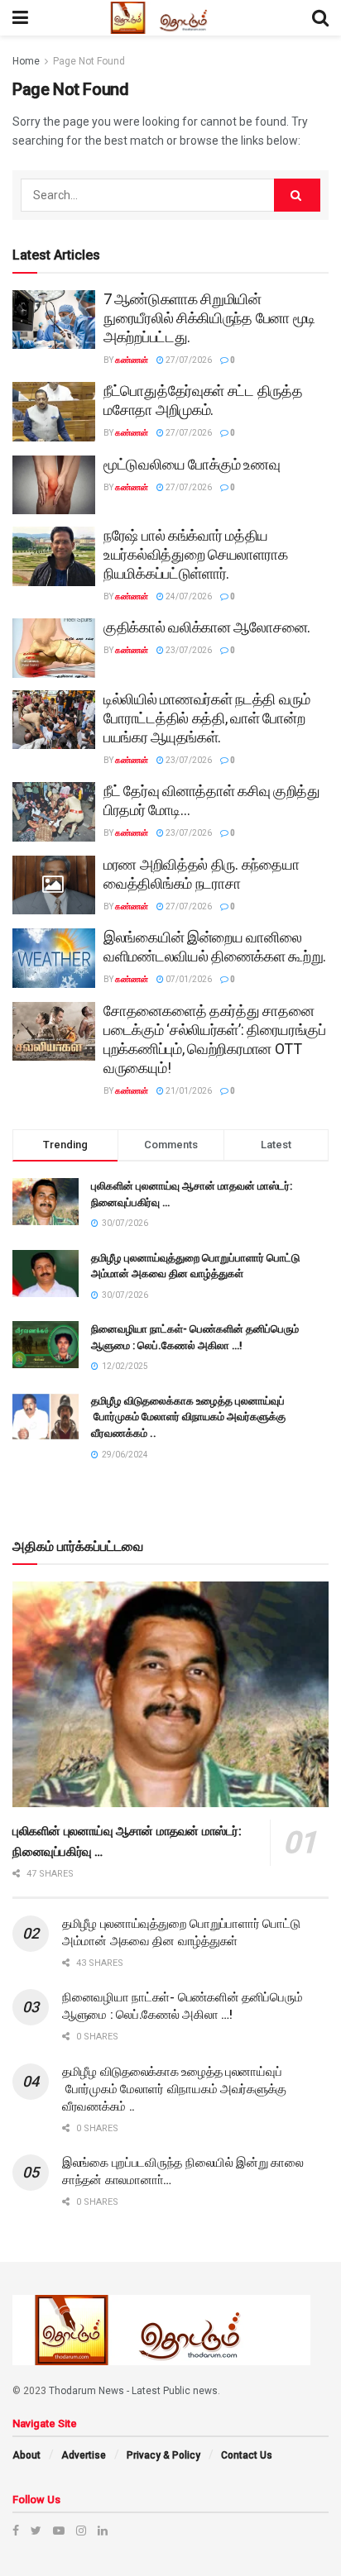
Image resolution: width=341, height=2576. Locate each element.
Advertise (84, 2455)
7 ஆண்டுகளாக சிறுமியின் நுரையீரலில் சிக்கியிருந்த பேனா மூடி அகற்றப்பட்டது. (209, 318)
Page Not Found (89, 61)
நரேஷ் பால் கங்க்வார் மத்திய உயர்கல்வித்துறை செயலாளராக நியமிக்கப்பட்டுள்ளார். (195, 554)
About (26, 2455)
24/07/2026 (188, 596)
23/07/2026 (188, 650)
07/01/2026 (188, 979)
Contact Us (247, 2455)
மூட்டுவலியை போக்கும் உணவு (192, 464)
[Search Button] (297, 195)
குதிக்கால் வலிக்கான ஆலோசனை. (207, 627)
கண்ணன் (132, 360)
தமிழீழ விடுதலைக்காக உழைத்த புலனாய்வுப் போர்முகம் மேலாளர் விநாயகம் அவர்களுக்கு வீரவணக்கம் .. (188, 1417)
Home (26, 61)
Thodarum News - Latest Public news (133, 2391)
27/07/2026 (188, 360)
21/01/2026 (188, 1091)
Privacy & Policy (163, 2455)
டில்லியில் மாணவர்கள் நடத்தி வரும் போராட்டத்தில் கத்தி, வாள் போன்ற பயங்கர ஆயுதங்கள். (207, 718)
